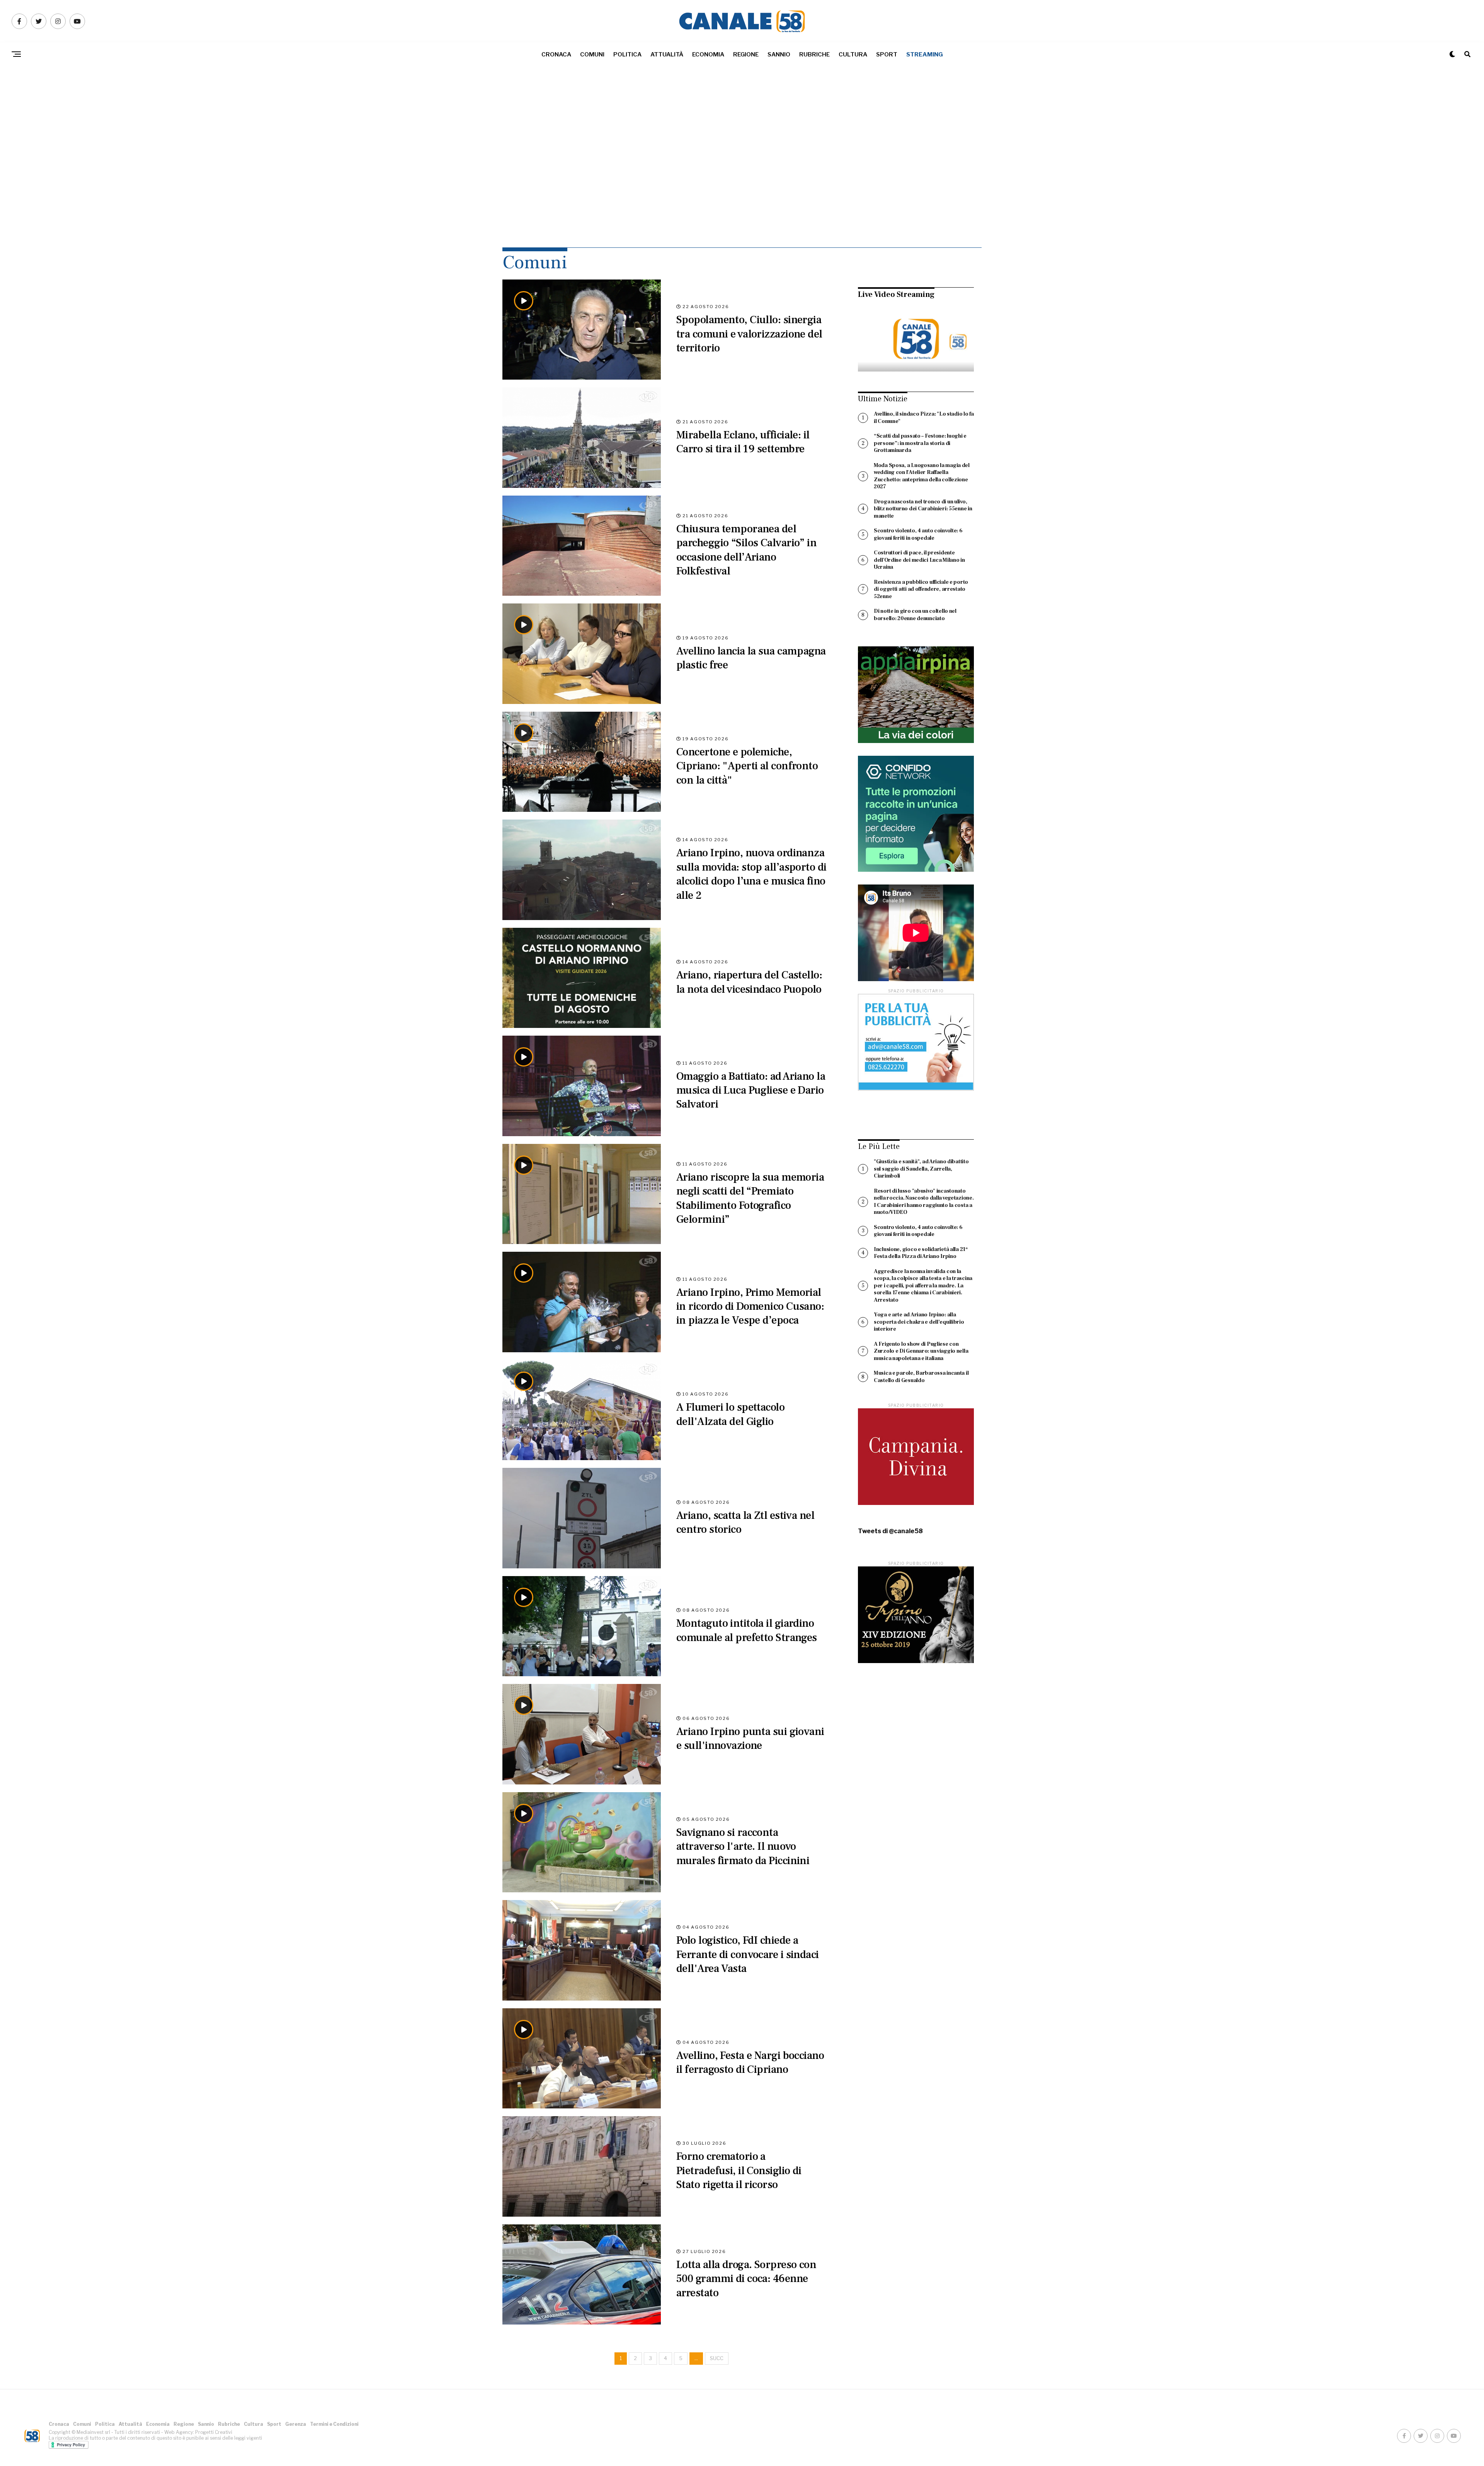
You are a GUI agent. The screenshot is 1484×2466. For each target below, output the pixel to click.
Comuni (592, 55)
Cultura (853, 55)
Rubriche (814, 55)
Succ (717, 2358)
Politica (627, 55)
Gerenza (296, 2424)
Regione (746, 55)
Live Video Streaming (896, 295)
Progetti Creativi (214, 2432)
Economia (708, 55)
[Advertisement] (742, 174)
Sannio (779, 55)
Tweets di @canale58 (890, 1531)
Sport (887, 55)
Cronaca (556, 55)
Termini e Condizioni (334, 2424)
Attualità (667, 55)
